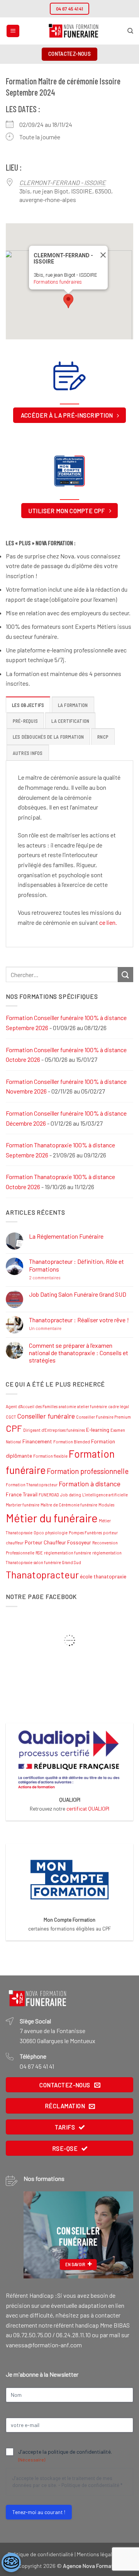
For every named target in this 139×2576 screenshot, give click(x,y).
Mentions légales (97, 2554)
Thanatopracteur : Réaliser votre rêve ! (79, 1320)
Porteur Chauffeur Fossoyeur (58, 1542)
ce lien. (108, 922)
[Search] (130, 31)
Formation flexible (50, 1456)
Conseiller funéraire (46, 1416)
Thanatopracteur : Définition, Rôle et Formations (76, 1265)
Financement (37, 1441)
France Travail (22, 1494)
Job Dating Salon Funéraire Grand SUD (78, 1294)
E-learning (98, 1430)
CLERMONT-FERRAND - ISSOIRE (63, 182)
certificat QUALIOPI (88, 1808)
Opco (39, 1533)
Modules (106, 1505)
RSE (39, 1553)
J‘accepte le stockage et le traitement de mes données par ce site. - (67, 2482)
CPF (14, 1428)
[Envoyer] (125, 975)
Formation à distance (90, 1484)
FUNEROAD (49, 1495)
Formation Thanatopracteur (32, 1485)
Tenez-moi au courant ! (39, 2512)
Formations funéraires (58, 282)
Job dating (71, 1495)
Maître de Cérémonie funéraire (69, 1505)
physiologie (56, 1533)
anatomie (67, 1406)
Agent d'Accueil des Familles (32, 1406)
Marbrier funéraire (23, 1505)
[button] (13, 31)
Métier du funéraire (52, 1518)
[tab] (28, 705)
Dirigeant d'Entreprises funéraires (54, 1430)
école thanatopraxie (103, 1576)
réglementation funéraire (68, 1553)
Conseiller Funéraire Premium (103, 1417)
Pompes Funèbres (85, 1533)
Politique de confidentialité (90, 2485)
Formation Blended (72, 1442)
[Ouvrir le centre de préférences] (11, 2562)
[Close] (101, 255)
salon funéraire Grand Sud (57, 1562)
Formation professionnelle (88, 1471)
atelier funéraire (92, 1406)
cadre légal (119, 1406)
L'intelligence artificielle (105, 1495)
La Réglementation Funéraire (66, 1236)
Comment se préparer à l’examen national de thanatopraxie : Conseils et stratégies (79, 1353)
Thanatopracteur (42, 1575)
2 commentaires (61, 1278)
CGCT (11, 1417)
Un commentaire (62, 1328)
